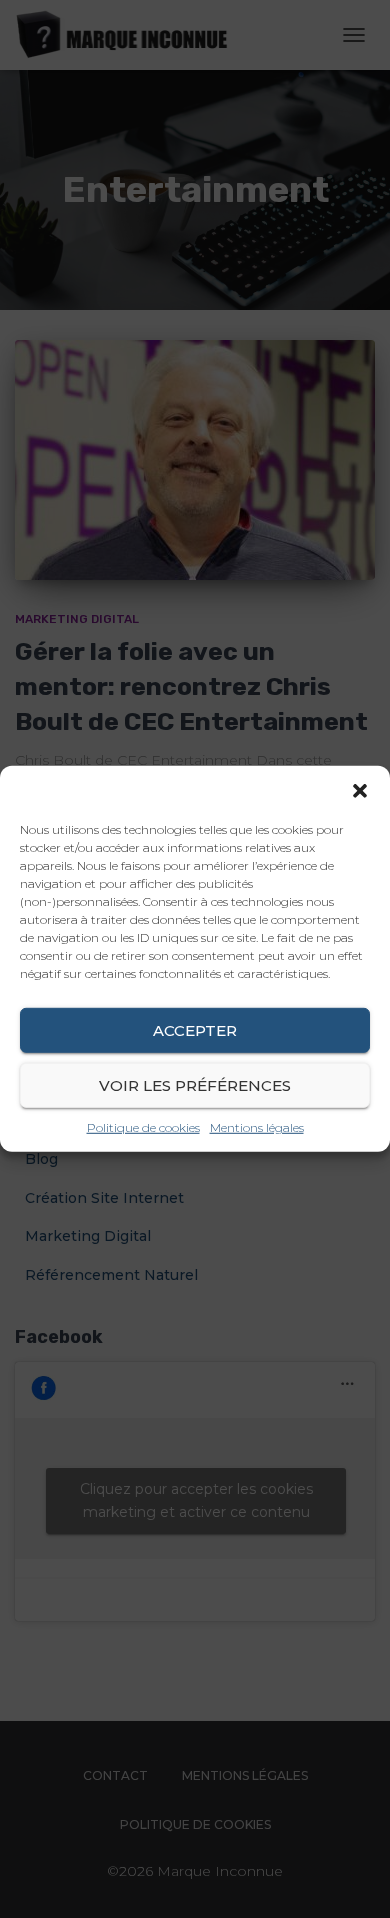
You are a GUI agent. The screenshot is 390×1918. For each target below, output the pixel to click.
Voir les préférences (195, 1084)
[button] (360, 791)
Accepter (195, 1029)
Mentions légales (257, 1127)
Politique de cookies (143, 1127)
